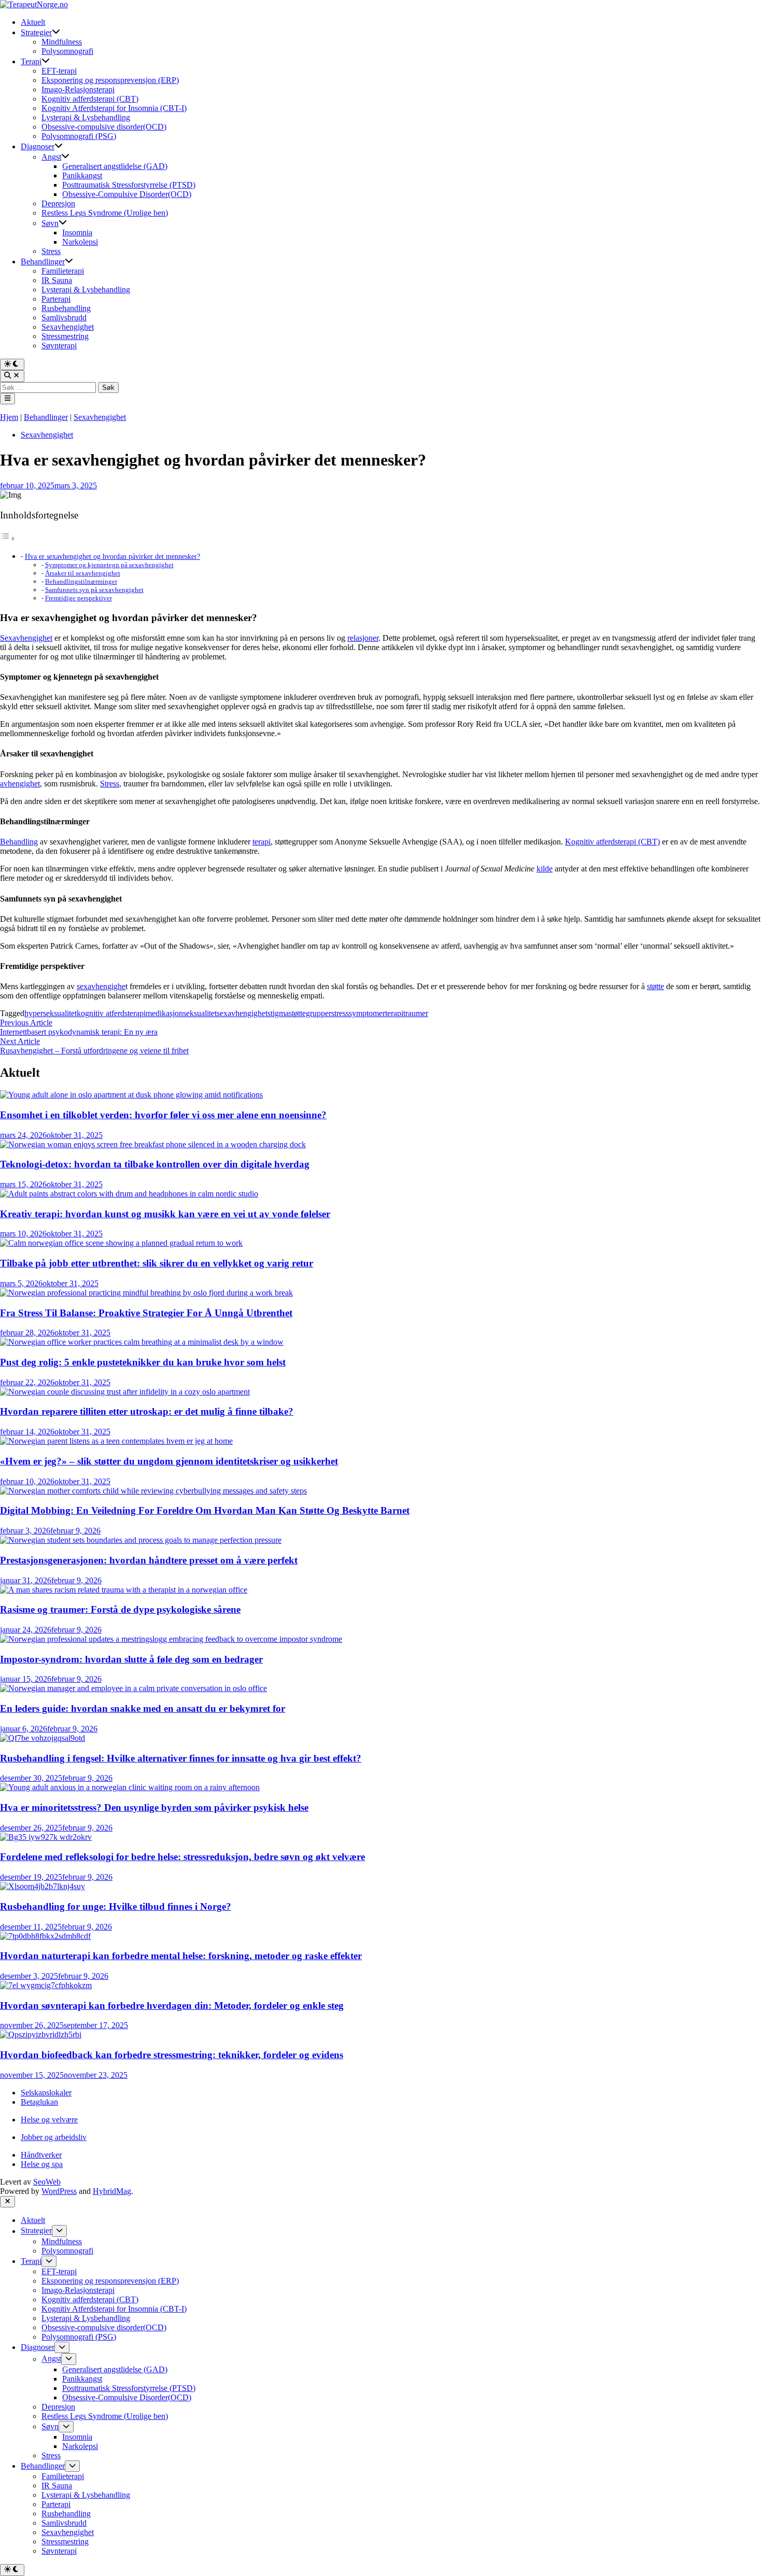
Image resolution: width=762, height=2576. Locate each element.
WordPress (59, 2191)
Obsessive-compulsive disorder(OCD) (104, 127)
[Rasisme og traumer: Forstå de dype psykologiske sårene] (124, 1590)
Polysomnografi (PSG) (79, 136)
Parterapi (56, 299)
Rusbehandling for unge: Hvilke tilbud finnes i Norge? (116, 1906)
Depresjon (58, 203)
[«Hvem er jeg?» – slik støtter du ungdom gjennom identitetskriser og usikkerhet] (116, 1441)
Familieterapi (63, 271)
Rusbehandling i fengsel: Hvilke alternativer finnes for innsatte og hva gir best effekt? (181, 1758)
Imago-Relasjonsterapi (78, 89)
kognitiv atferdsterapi (111, 1013)
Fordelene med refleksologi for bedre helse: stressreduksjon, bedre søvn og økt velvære (182, 1857)
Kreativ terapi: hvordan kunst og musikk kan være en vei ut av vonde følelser (165, 1214)
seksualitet (200, 1013)
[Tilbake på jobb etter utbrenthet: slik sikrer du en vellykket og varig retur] (121, 1243)
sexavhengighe (101, 986)
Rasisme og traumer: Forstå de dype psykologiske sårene (120, 1609)
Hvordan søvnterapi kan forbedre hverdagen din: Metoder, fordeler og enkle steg (172, 2005)
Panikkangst (82, 175)
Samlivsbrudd (64, 318)
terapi (262, 842)
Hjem (9, 417)
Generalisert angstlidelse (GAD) (115, 166)
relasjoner (363, 638)
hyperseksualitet (51, 1013)
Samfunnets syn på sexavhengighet (94, 590)
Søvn (50, 223)
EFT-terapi (59, 71)
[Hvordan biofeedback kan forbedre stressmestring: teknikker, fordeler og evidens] (41, 2035)
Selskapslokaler (46, 2093)
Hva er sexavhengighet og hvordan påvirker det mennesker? (112, 556)
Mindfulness (62, 42)
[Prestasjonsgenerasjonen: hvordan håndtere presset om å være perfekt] (141, 1540)
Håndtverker (41, 2155)
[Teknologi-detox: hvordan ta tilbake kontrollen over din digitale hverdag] (153, 1144)
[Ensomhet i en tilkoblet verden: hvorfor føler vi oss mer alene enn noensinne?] (131, 1095)
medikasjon (164, 1013)
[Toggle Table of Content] (8, 538)
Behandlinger (43, 262)
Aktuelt (33, 22)
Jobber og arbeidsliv (54, 2137)
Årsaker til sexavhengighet (83, 573)
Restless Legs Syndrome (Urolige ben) (105, 213)
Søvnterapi (59, 346)
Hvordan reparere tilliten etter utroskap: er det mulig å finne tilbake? (147, 1411)
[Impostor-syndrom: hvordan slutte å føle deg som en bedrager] (171, 1639)
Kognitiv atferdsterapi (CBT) (612, 842)
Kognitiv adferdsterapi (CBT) (90, 99)
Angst (51, 157)
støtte (655, 986)
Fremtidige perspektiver (79, 598)
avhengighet (20, 784)
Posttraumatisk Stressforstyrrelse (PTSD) (129, 185)
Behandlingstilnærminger (81, 581)
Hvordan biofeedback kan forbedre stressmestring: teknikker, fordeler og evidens (172, 2055)
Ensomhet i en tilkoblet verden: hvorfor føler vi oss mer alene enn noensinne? (163, 1115)
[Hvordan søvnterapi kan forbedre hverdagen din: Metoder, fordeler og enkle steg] (46, 1985)
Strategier (36, 32)
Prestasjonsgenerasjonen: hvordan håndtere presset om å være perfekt (149, 1560)
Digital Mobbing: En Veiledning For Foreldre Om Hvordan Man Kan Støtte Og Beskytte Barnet (205, 1510)
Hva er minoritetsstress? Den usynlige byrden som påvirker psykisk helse (154, 1807)
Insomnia (77, 233)
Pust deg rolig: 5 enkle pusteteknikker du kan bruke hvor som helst (143, 1362)
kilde (545, 869)
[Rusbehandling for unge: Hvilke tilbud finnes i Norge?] (43, 1886)
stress (340, 1013)
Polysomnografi (67, 51)
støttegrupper (310, 1013)
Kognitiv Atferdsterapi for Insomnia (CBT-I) (114, 108)
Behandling (19, 842)
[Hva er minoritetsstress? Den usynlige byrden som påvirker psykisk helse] (130, 1787)
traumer (416, 1013)
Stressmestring (65, 336)
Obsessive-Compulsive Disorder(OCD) (127, 194)
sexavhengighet (242, 1013)
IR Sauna (57, 280)
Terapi (31, 61)
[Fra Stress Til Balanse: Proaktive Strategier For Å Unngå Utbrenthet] (146, 1293)
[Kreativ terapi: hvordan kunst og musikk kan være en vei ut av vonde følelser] (129, 1194)
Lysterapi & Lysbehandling (86, 117)
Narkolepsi (80, 242)
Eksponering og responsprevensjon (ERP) (110, 80)
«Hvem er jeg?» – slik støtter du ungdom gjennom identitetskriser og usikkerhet (169, 1461)
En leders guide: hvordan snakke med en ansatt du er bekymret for (143, 1708)
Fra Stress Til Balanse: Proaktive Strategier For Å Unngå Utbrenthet (146, 1313)
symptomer (367, 1013)
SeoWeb (47, 2182)
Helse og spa (42, 2164)
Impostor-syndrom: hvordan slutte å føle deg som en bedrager (131, 1659)
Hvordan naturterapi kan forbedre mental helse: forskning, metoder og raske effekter (181, 1956)
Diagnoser (38, 146)
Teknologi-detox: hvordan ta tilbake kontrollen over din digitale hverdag (155, 1164)
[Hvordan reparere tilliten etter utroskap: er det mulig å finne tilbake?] (125, 1392)
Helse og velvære (49, 2120)
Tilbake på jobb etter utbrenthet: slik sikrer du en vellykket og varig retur (157, 1263)
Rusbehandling (66, 308)
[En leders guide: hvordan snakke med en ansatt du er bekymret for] (133, 1688)
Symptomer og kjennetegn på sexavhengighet (109, 565)
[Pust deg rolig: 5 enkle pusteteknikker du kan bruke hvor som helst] (142, 1342)
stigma (278, 1013)
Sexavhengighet (68, 327)
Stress (51, 251)
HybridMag (112, 2191)
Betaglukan (39, 2102)
